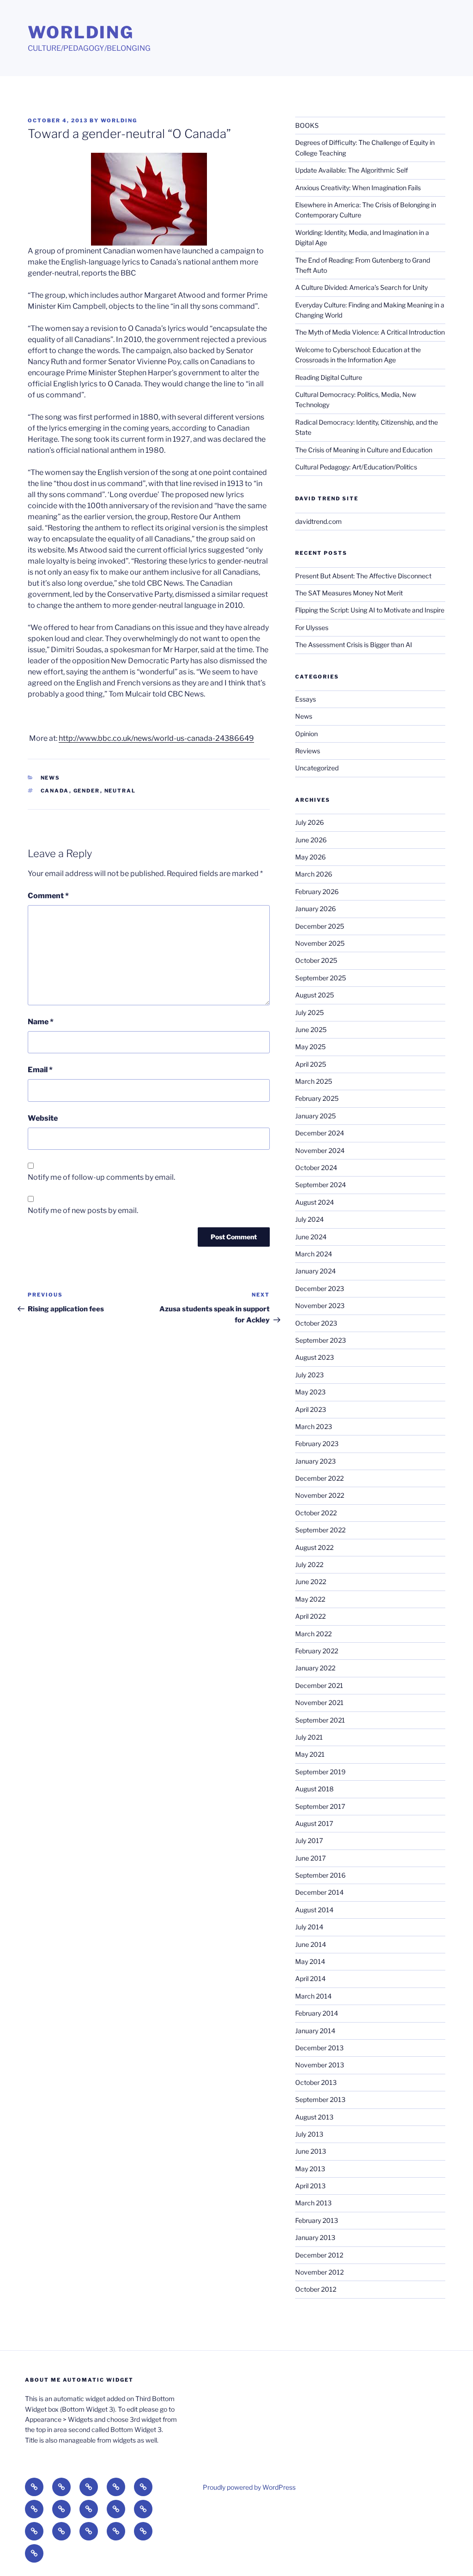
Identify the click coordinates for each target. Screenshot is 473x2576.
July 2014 (309, 1927)
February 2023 (317, 1444)
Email (40, 1070)
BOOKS (307, 125)
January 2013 (315, 2237)
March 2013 (313, 2203)
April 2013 (310, 2186)
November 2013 (320, 2065)
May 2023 (310, 1392)
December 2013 (319, 2048)
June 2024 (311, 1237)
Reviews (308, 751)
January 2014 (315, 2031)
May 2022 (310, 1599)
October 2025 (316, 960)
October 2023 (316, 1323)
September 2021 (320, 1720)
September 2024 (321, 1185)
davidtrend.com (318, 521)
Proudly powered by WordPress (249, 2487)
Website (43, 1118)
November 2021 (319, 1702)
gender (87, 791)
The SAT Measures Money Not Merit (350, 593)
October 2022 (316, 1513)
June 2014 (311, 1944)
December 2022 (319, 1478)
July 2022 (309, 1564)
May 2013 (310, 2169)
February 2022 (317, 1651)
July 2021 (309, 1737)
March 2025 (314, 1081)
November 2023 (320, 1306)
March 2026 (314, 874)
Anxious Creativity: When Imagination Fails (358, 188)
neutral (120, 791)
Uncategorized (317, 768)
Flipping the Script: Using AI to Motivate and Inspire (370, 610)
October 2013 (316, 2082)
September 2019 (320, 1772)
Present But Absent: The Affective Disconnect (363, 576)
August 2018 (314, 1789)
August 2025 (315, 995)
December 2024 (320, 1133)
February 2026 (317, 892)
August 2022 (314, 1547)
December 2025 (320, 926)
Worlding (81, 32)
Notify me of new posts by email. (83, 1210)
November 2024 (320, 1150)
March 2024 (314, 1254)
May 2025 (310, 1047)
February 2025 (317, 1098)
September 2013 (320, 2099)
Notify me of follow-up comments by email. (101, 1177)
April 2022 (310, 1616)
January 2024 (315, 1271)
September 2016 (320, 1875)
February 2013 (317, 2220)
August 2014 (314, 1910)
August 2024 (315, 1202)
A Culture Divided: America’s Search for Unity (361, 287)
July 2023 (309, 1375)
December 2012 (319, 2255)
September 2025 (321, 978)
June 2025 (311, 1030)
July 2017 (309, 1840)
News (51, 778)
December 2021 (319, 1685)
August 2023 (315, 1357)
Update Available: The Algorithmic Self (352, 170)
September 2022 (320, 1530)
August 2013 (314, 2117)
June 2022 (311, 1582)
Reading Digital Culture (329, 377)
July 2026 (309, 822)
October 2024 (316, 1168)
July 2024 (309, 1219)
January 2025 (315, 1116)
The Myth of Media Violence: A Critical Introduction (370, 332)
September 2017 (320, 1806)
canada (55, 791)
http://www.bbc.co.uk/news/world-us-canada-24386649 (156, 738)
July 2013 (309, 2134)
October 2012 (316, 2289)
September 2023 (321, 1340)
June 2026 (311, 840)
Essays (306, 699)
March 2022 (313, 1634)
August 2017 (314, 1823)
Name (41, 1022)
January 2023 (315, 1461)
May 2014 (310, 1961)
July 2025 (309, 1012)
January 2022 (315, 1668)
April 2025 (311, 1064)
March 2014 (313, 1996)
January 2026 (315, 909)
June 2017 (310, 1858)
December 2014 (319, 1892)
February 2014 (317, 2013)
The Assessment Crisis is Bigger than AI (354, 645)
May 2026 (310, 857)
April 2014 (310, 1979)
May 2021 (310, 1754)
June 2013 (311, 2151)
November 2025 (320, 943)
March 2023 (314, 1426)
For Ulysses (312, 627)
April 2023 (311, 1409)
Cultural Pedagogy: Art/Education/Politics (356, 467)
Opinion (306, 734)
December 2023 (320, 1288)
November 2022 (320, 1495)
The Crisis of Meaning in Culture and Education (364, 450)
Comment (48, 896)
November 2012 (319, 2272)
